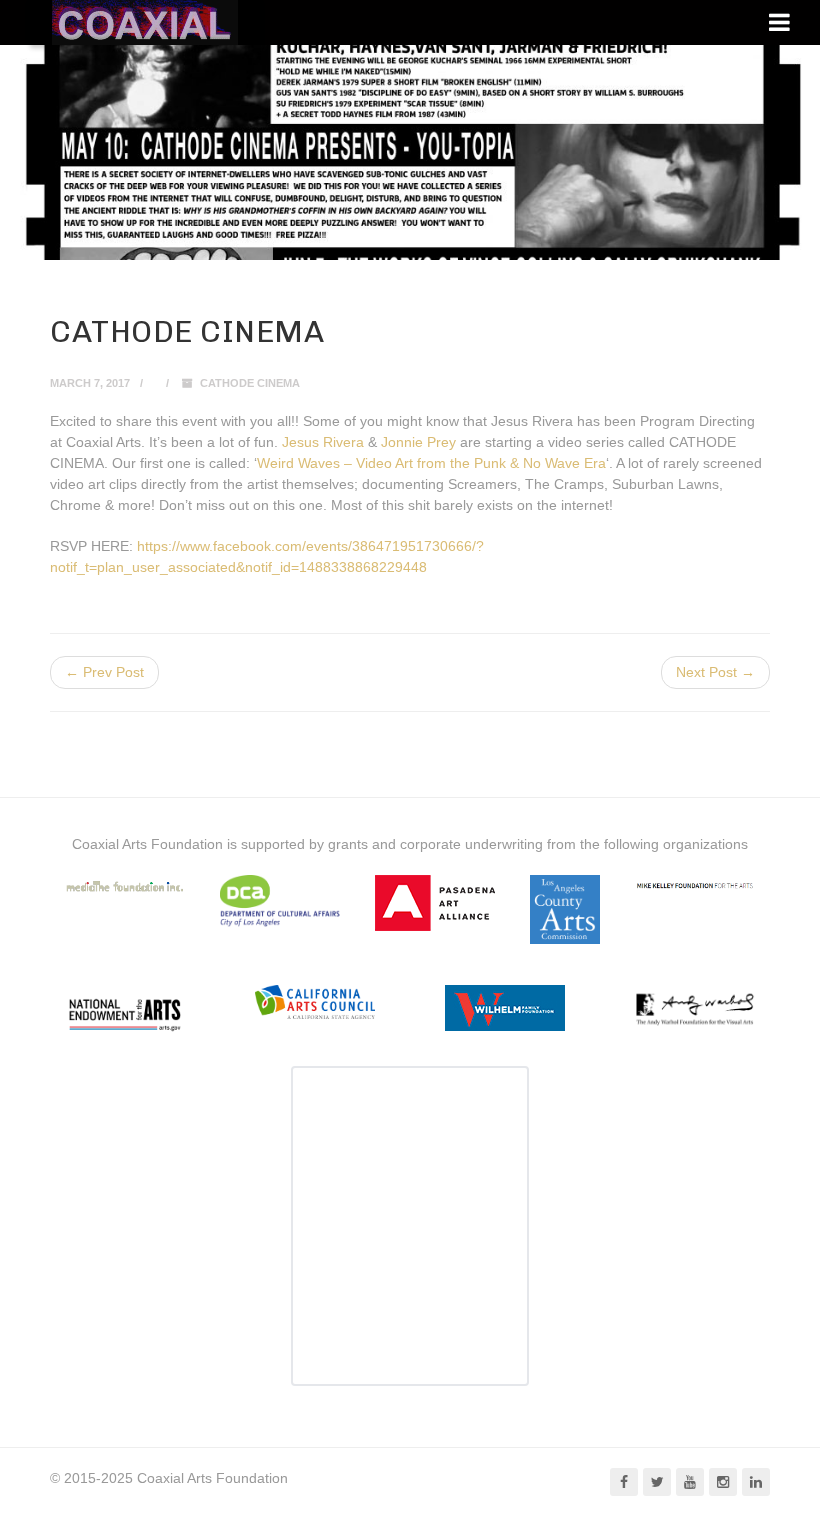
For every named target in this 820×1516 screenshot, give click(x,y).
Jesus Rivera (323, 442)
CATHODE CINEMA (250, 383)
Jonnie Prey (418, 442)
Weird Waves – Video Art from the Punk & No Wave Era (431, 463)
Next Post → (715, 672)
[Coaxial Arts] (145, 22)
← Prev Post (104, 672)
